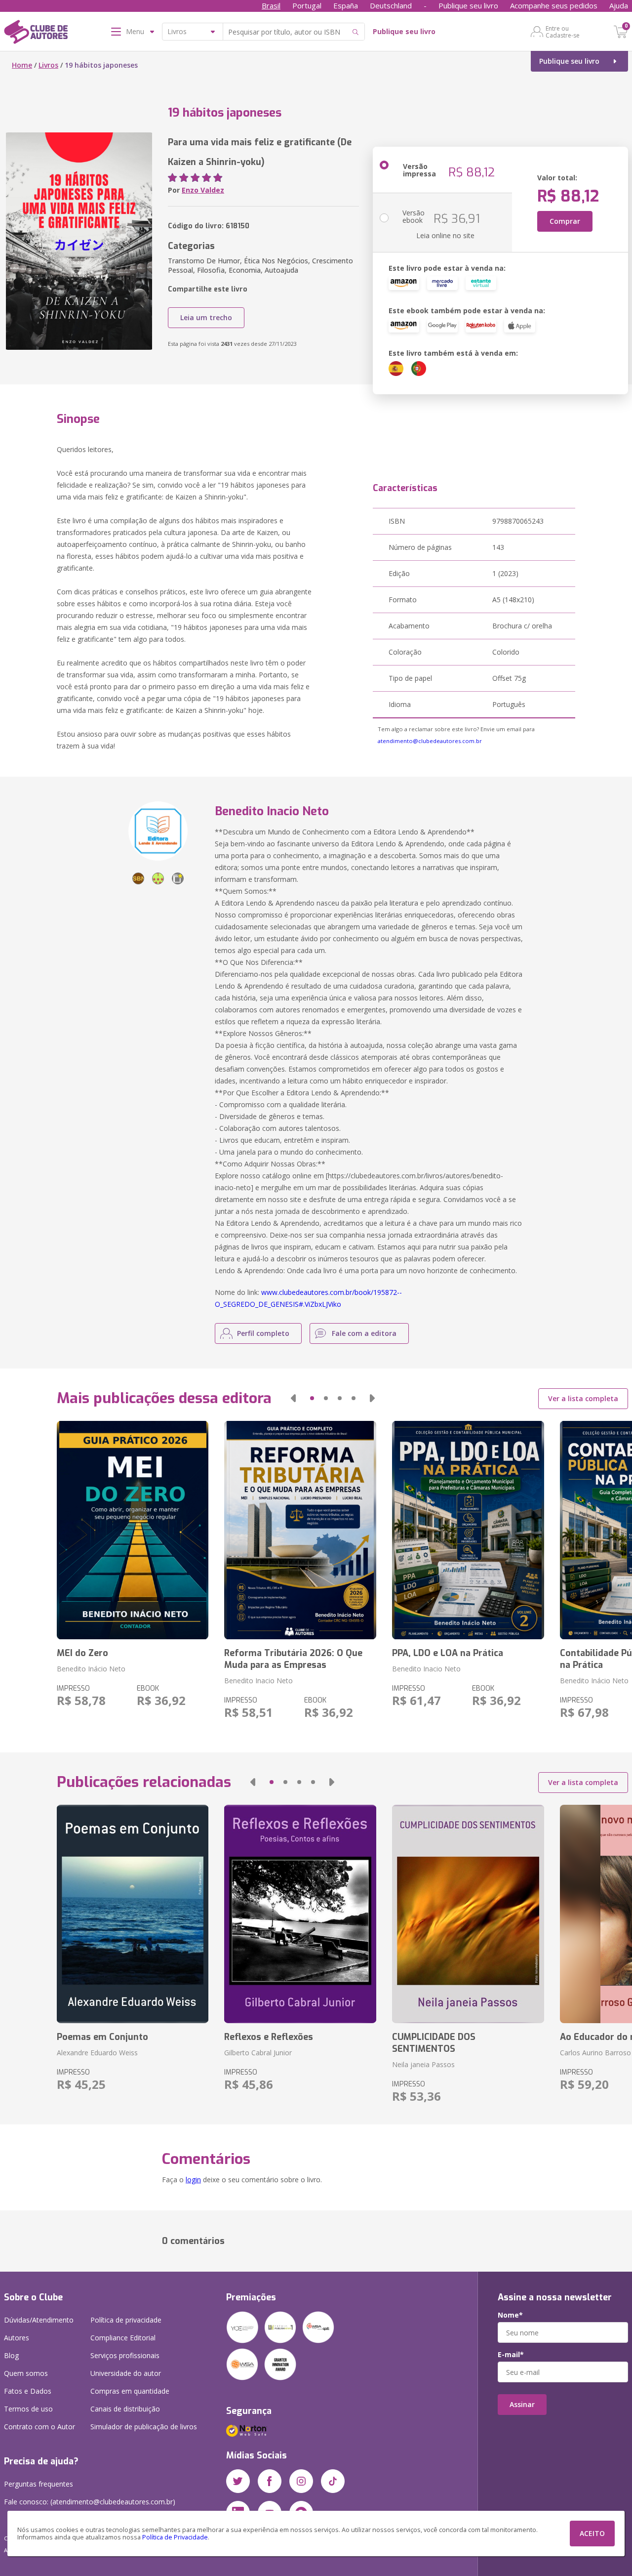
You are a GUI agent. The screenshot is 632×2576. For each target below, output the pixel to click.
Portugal (307, 5)
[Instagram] (301, 2481)
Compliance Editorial (123, 2338)
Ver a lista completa (583, 1398)
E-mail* (511, 2355)
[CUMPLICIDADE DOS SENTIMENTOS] (468, 1914)
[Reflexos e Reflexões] (300, 1914)
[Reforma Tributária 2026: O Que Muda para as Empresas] (300, 1530)
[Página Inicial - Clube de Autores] (36, 34)
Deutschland (391, 5)
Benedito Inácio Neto (91, 1669)
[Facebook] (270, 2481)
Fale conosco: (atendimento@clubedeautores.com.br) (90, 2502)
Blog (11, 2355)
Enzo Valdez (203, 190)
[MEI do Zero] (133, 1530)
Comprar (565, 221)
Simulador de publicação (144, 2427)
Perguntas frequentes (39, 2484)
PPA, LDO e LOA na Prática (448, 1653)
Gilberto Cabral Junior (258, 2053)
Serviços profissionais (125, 2355)
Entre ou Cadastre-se (563, 32)
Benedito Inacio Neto (258, 1681)
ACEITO (592, 2533)
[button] (293, 1398)
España (346, 5)
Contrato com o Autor (39, 2427)
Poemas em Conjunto (102, 2037)
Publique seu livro (468, 5)
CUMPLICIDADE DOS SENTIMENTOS (434, 2043)
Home (22, 65)
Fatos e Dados (28, 2391)
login (193, 2180)
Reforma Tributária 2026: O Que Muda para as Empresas (293, 1659)
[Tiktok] (333, 2481)
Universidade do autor (126, 2373)
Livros (48, 65)
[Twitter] (238, 2481)
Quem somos (26, 2373)
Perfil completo (263, 1333)
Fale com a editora (364, 1333)
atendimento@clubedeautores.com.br (430, 741)
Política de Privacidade (175, 2537)
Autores (17, 2338)
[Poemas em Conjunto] (133, 1914)
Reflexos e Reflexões (269, 2037)
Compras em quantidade (130, 2391)
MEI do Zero (82, 1653)
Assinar (522, 2404)
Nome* (510, 2315)
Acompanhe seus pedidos (554, 5)
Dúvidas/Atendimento (39, 2320)
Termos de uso (28, 2409)
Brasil (271, 5)
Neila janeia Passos (423, 2064)
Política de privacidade (126, 2320)
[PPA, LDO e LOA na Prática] (468, 1530)
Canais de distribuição (125, 2409)
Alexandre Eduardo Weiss (97, 2053)
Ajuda (619, 5)
